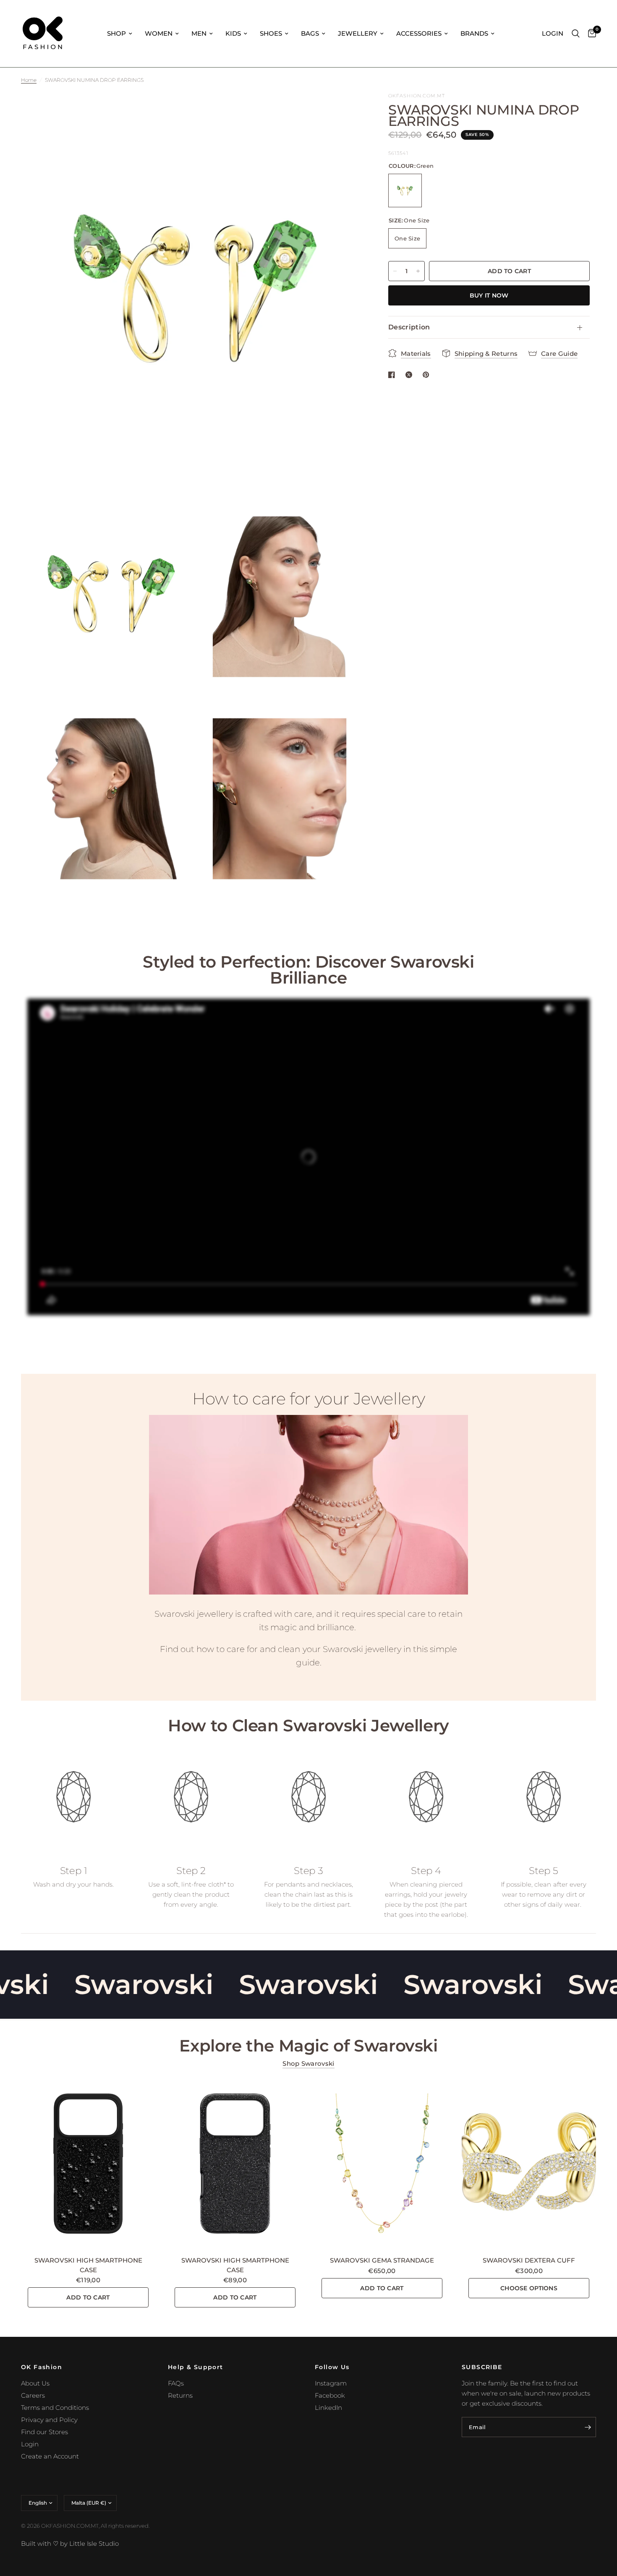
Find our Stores (44, 2432)
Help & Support (196, 2367)
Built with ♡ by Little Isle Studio (70, 2543)
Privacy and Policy (49, 2420)
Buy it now (489, 295)
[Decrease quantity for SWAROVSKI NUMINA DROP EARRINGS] (395, 271)
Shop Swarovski (308, 2063)
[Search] (576, 34)
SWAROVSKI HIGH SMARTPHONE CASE (88, 2265)
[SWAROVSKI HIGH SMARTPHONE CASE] (88, 2164)
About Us (35, 2383)
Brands (474, 33)
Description (409, 327)
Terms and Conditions (55, 2408)
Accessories (419, 33)
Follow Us (332, 2367)
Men (199, 33)
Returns (180, 2395)
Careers (33, 2395)
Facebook (330, 2395)
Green (405, 191)
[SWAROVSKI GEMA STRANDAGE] (382, 2164)
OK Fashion (42, 2367)
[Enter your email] (588, 2427)
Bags (310, 33)
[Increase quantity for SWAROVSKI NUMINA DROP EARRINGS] (418, 271)
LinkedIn (328, 2408)
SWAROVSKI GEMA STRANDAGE (382, 2260)
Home (29, 80)
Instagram (331, 2383)
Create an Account (50, 2456)
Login (30, 2444)
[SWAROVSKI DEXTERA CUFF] (529, 2164)
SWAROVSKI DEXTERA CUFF (529, 2260)
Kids (233, 33)
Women (159, 33)
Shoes (271, 33)
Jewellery (358, 33)
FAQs (176, 2383)
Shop (116, 33)
